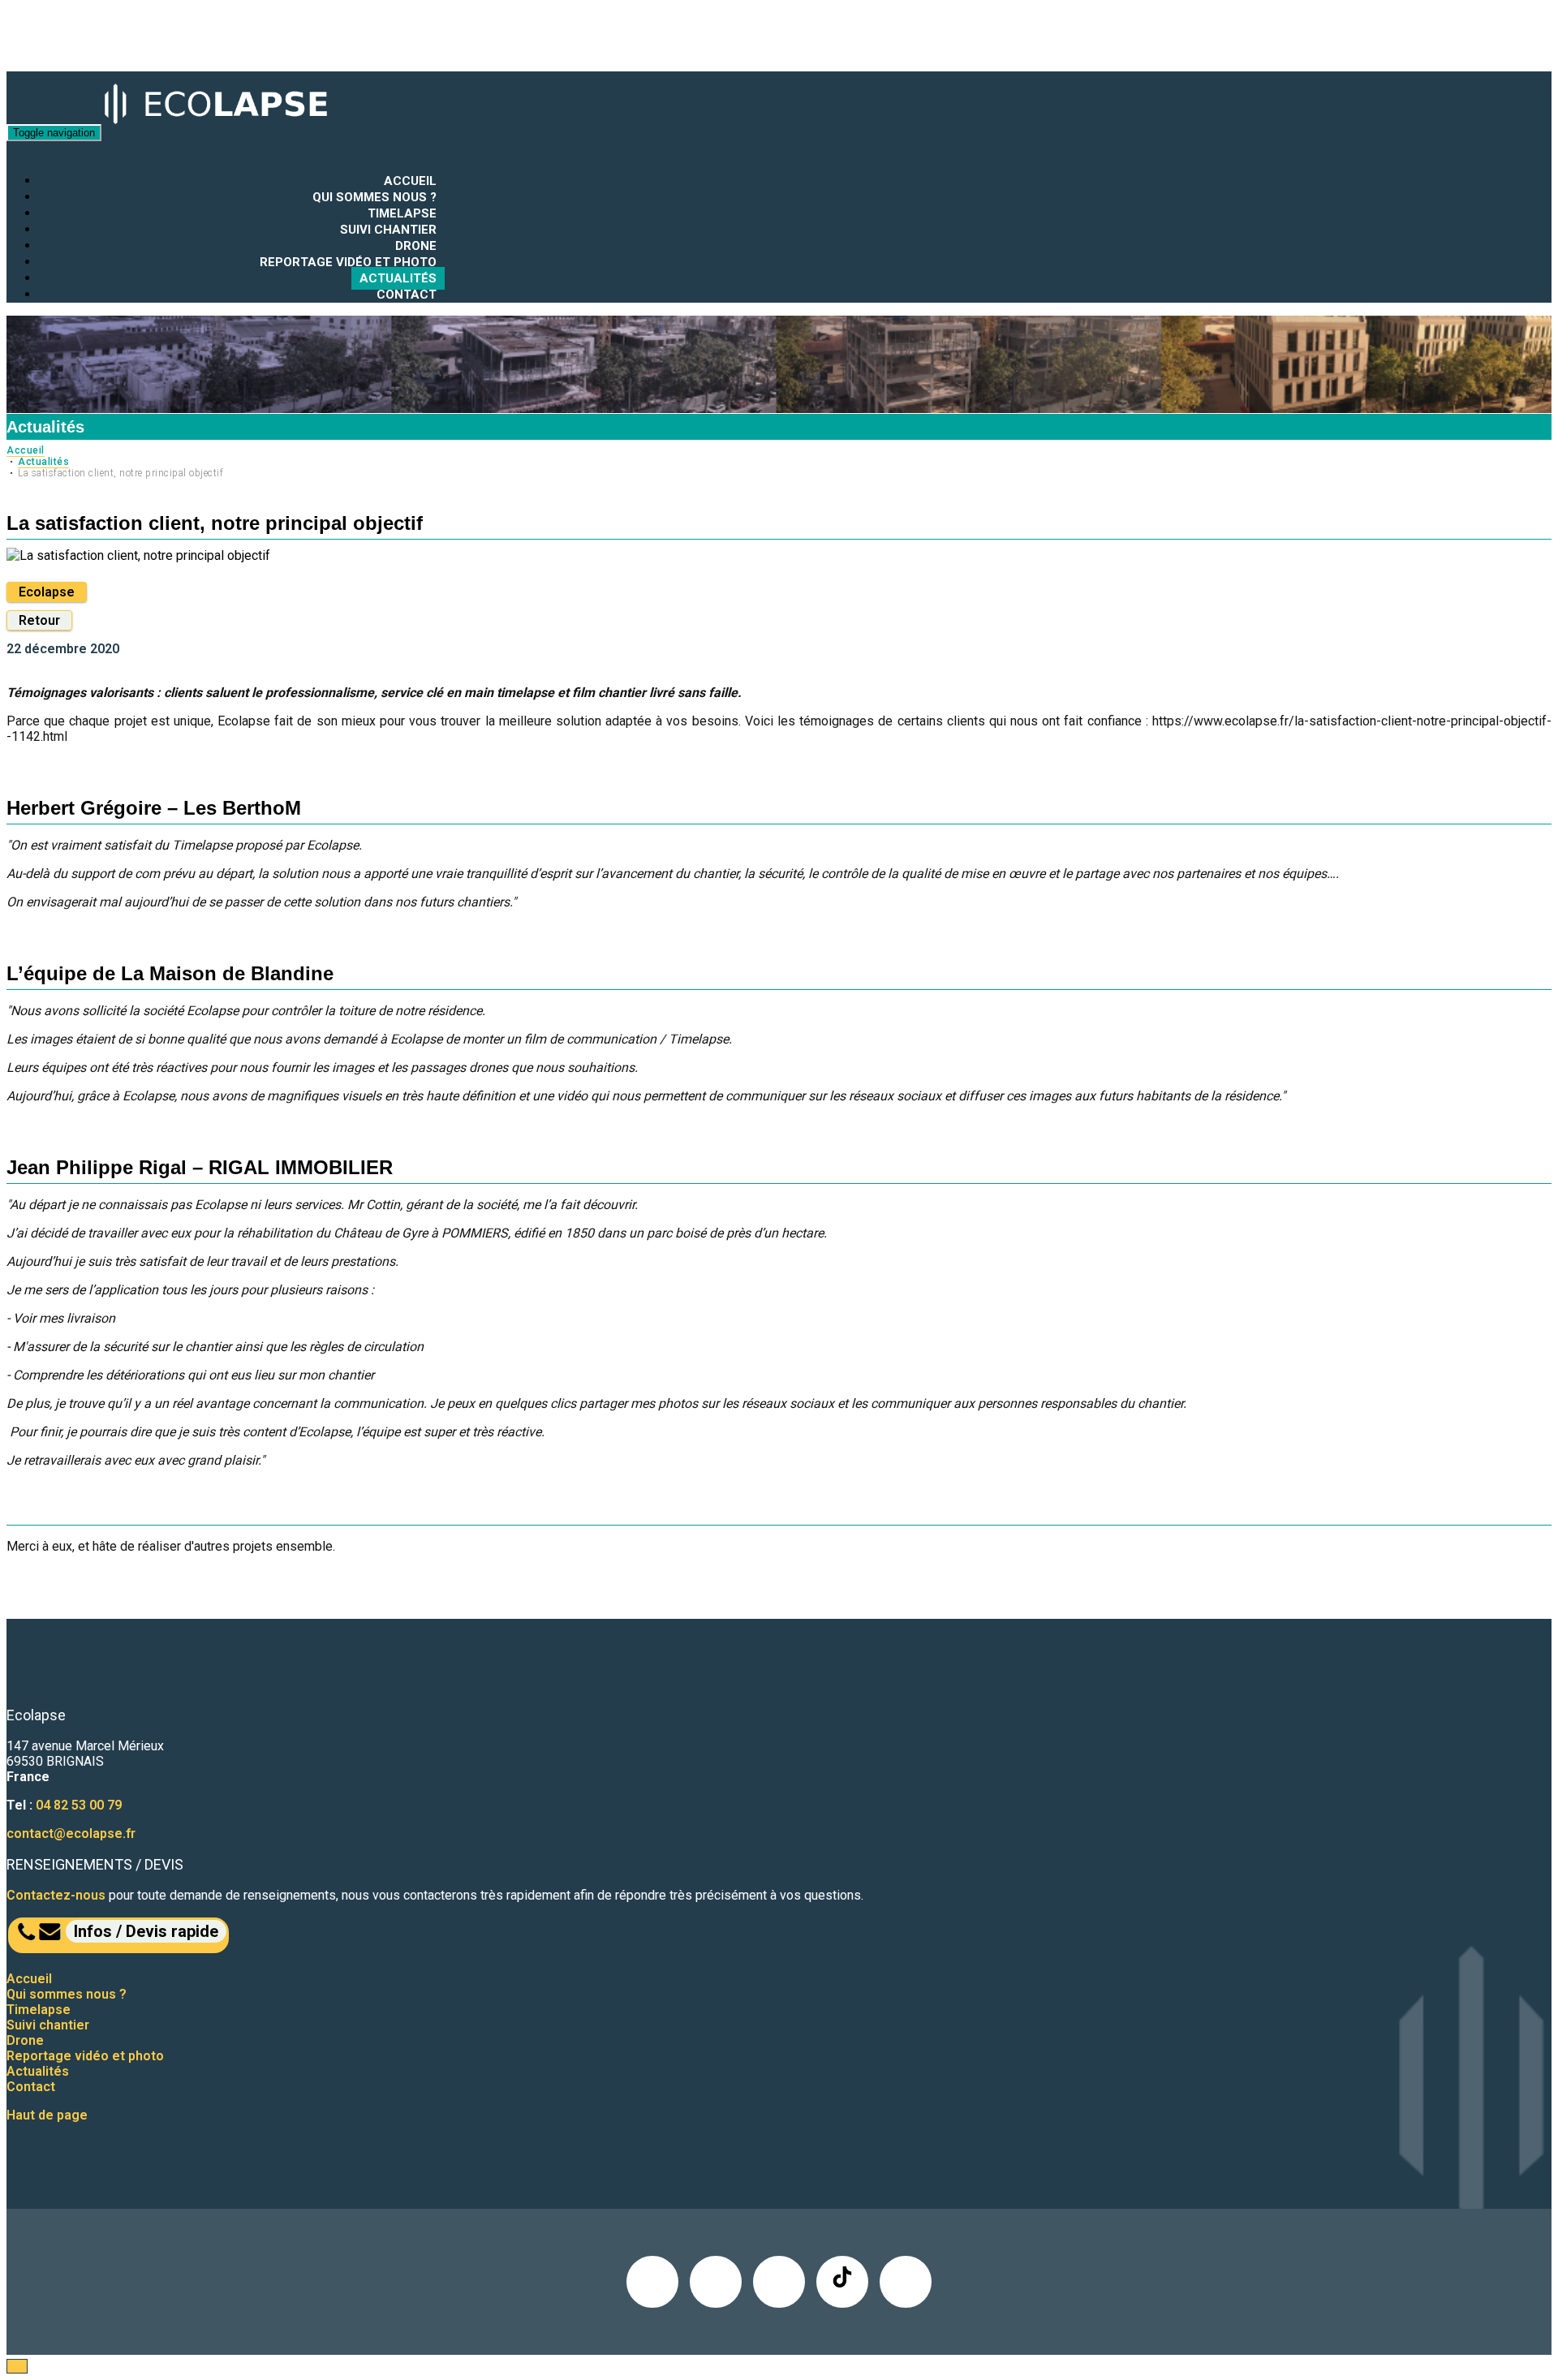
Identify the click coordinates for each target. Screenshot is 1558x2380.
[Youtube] (906, 2282)
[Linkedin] (652, 2282)
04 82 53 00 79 (79, 1805)
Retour (39, 620)
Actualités (398, 278)
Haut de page (47, 2115)
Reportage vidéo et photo (348, 262)
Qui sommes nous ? (374, 197)
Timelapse (402, 213)
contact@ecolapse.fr (71, 1833)
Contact (407, 295)
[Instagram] (779, 2282)
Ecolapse (47, 592)
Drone (416, 246)
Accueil (410, 181)
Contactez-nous (56, 1895)
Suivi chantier (388, 230)
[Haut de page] (17, 2366)
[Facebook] (716, 2282)
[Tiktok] (842, 2282)
